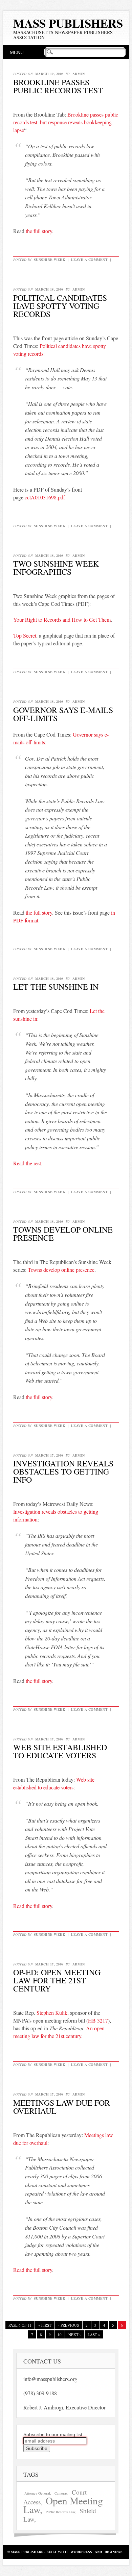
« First (45, 2325)
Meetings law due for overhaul (62, 2107)
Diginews (114, 2552)
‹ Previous (69, 2325)
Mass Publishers (68, 23)
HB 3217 (98, 2020)
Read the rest (27, 1163)
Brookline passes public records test (58, 86)
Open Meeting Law (63, 2505)
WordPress (81, 2552)
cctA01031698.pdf (45, 497)
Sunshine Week (50, 259)
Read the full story (33, 1906)
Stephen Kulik (52, 2013)
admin (79, 74)
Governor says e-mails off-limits (63, 714)
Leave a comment (90, 259)
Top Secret (25, 635)
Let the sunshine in (56, 987)
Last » (94, 2335)
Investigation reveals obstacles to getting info (63, 1471)
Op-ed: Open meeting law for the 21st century (57, 1980)
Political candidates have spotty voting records (60, 306)
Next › (75, 2335)
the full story (39, 231)
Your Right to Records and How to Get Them (62, 620)
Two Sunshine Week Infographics (56, 568)
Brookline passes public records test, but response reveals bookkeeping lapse (66, 122)
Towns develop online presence (63, 1234)
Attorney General (37, 2493)
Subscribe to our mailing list (53, 2434)
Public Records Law (60, 2512)
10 (60, 2335)
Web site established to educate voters (60, 1751)
